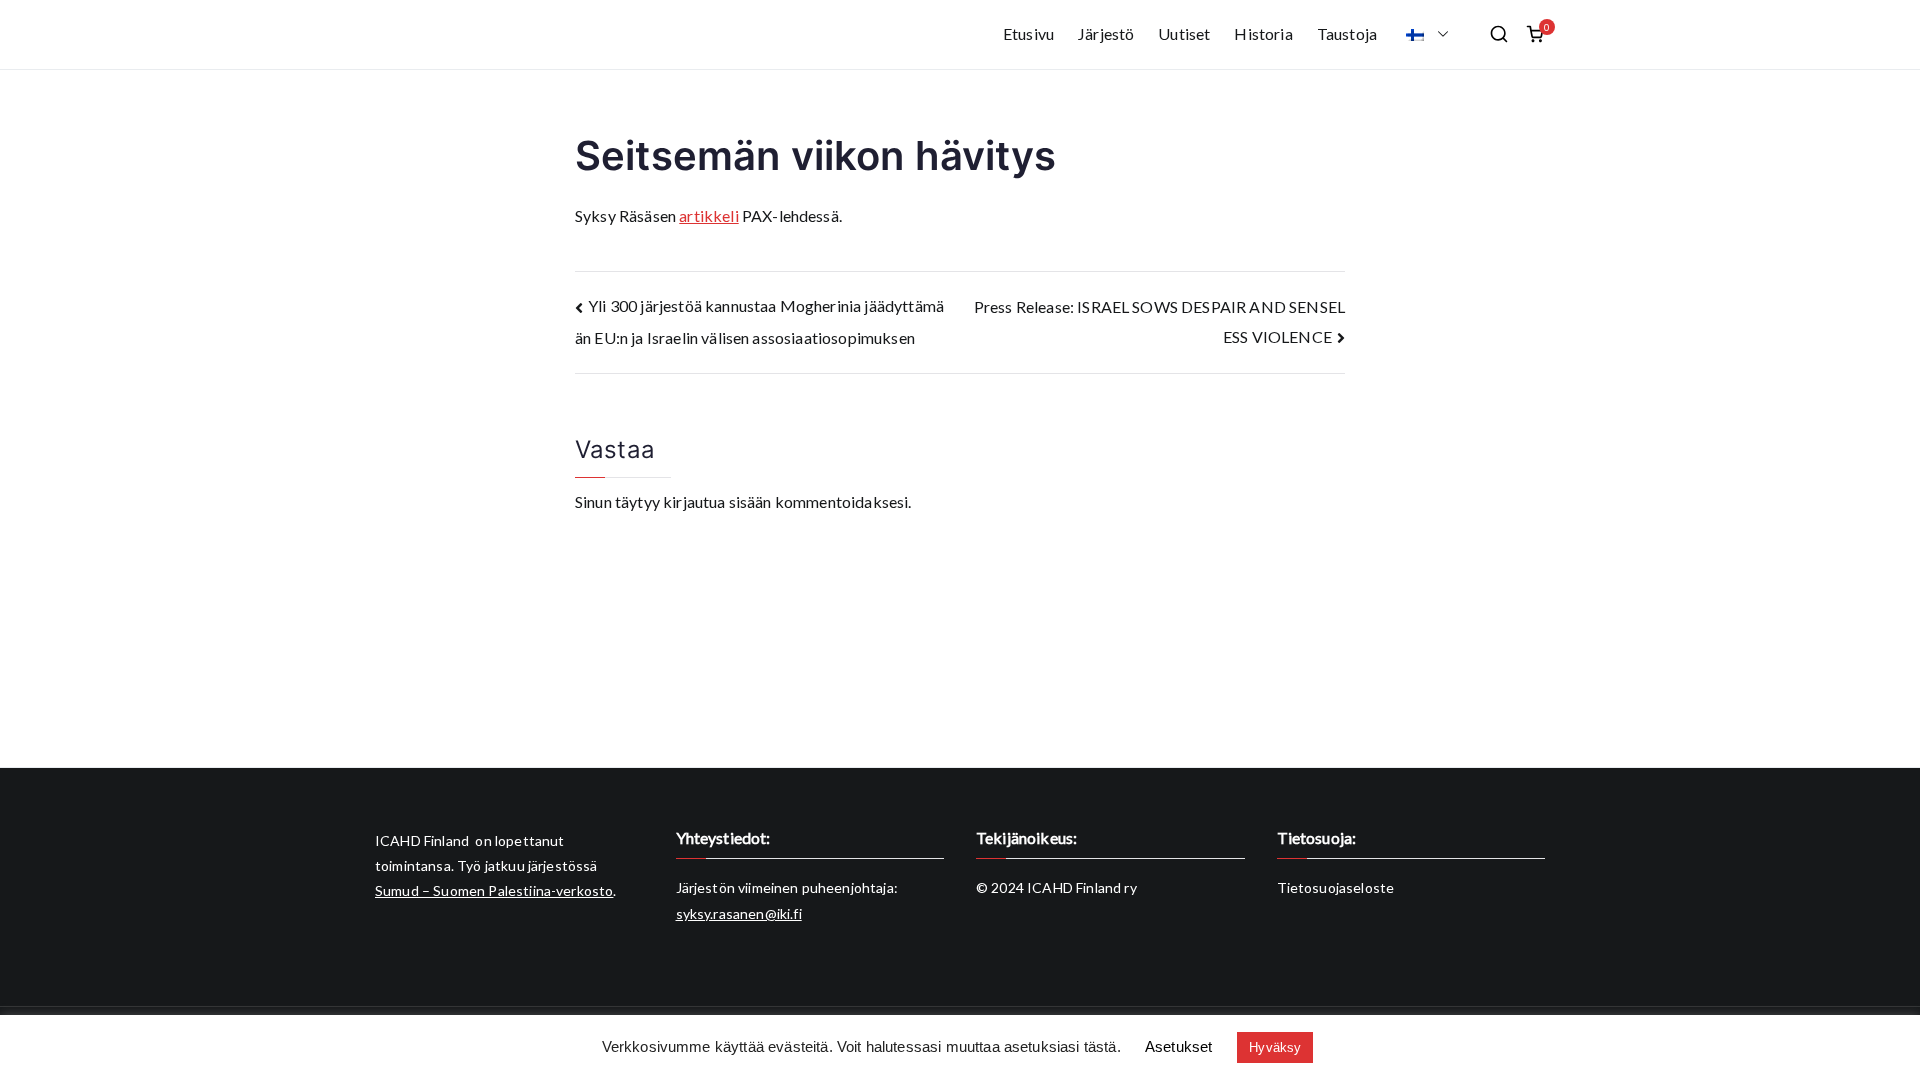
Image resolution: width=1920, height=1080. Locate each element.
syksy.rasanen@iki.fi (739, 913)
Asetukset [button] (1178, 1046)
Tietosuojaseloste (1336, 887)
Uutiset (1184, 33)
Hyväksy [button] (1275, 1047)
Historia (1263, 33)
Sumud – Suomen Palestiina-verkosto (494, 890)
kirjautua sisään (717, 501)
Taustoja (1347, 33)
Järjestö (1106, 33)
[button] (1439, 34)
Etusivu (1028, 33)
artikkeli (708, 215)
